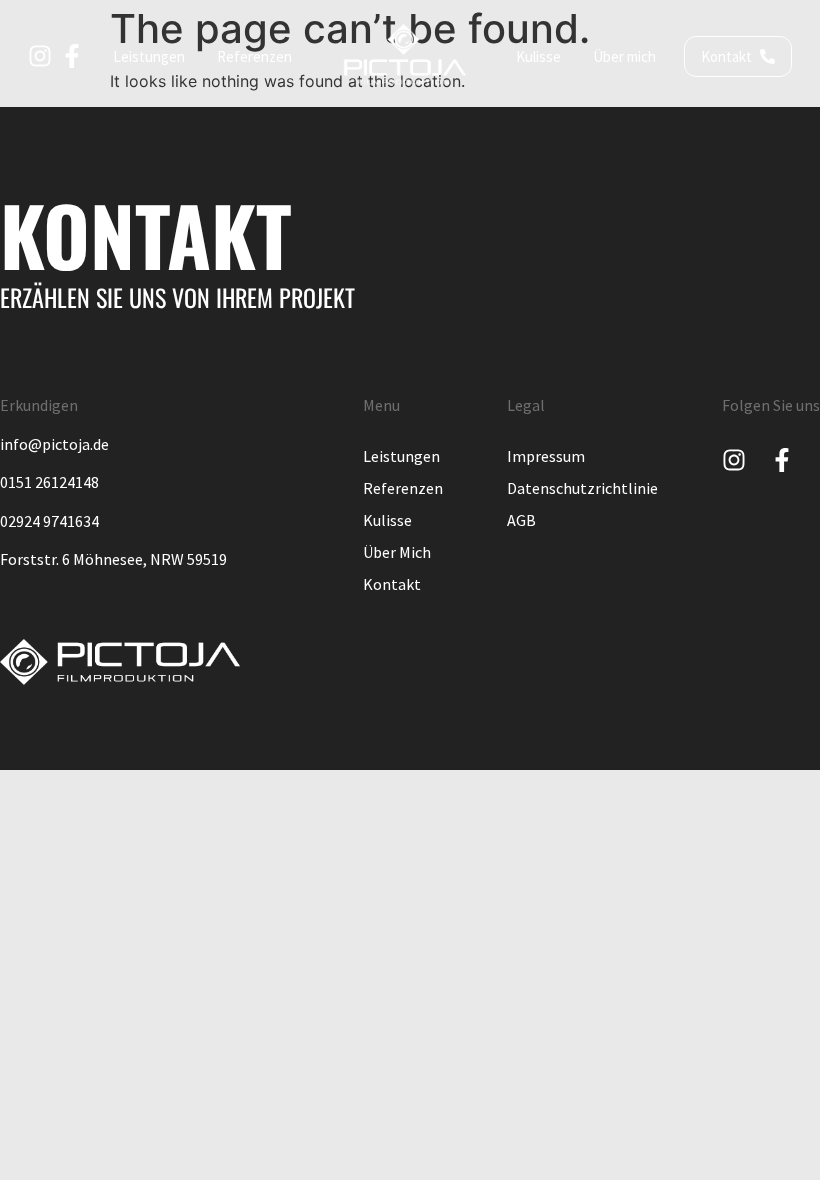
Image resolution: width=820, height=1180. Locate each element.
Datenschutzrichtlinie (582, 488)
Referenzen (403, 488)
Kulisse (387, 520)
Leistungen (401, 456)
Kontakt (392, 584)
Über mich (397, 552)
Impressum (546, 456)
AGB (521, 520)
